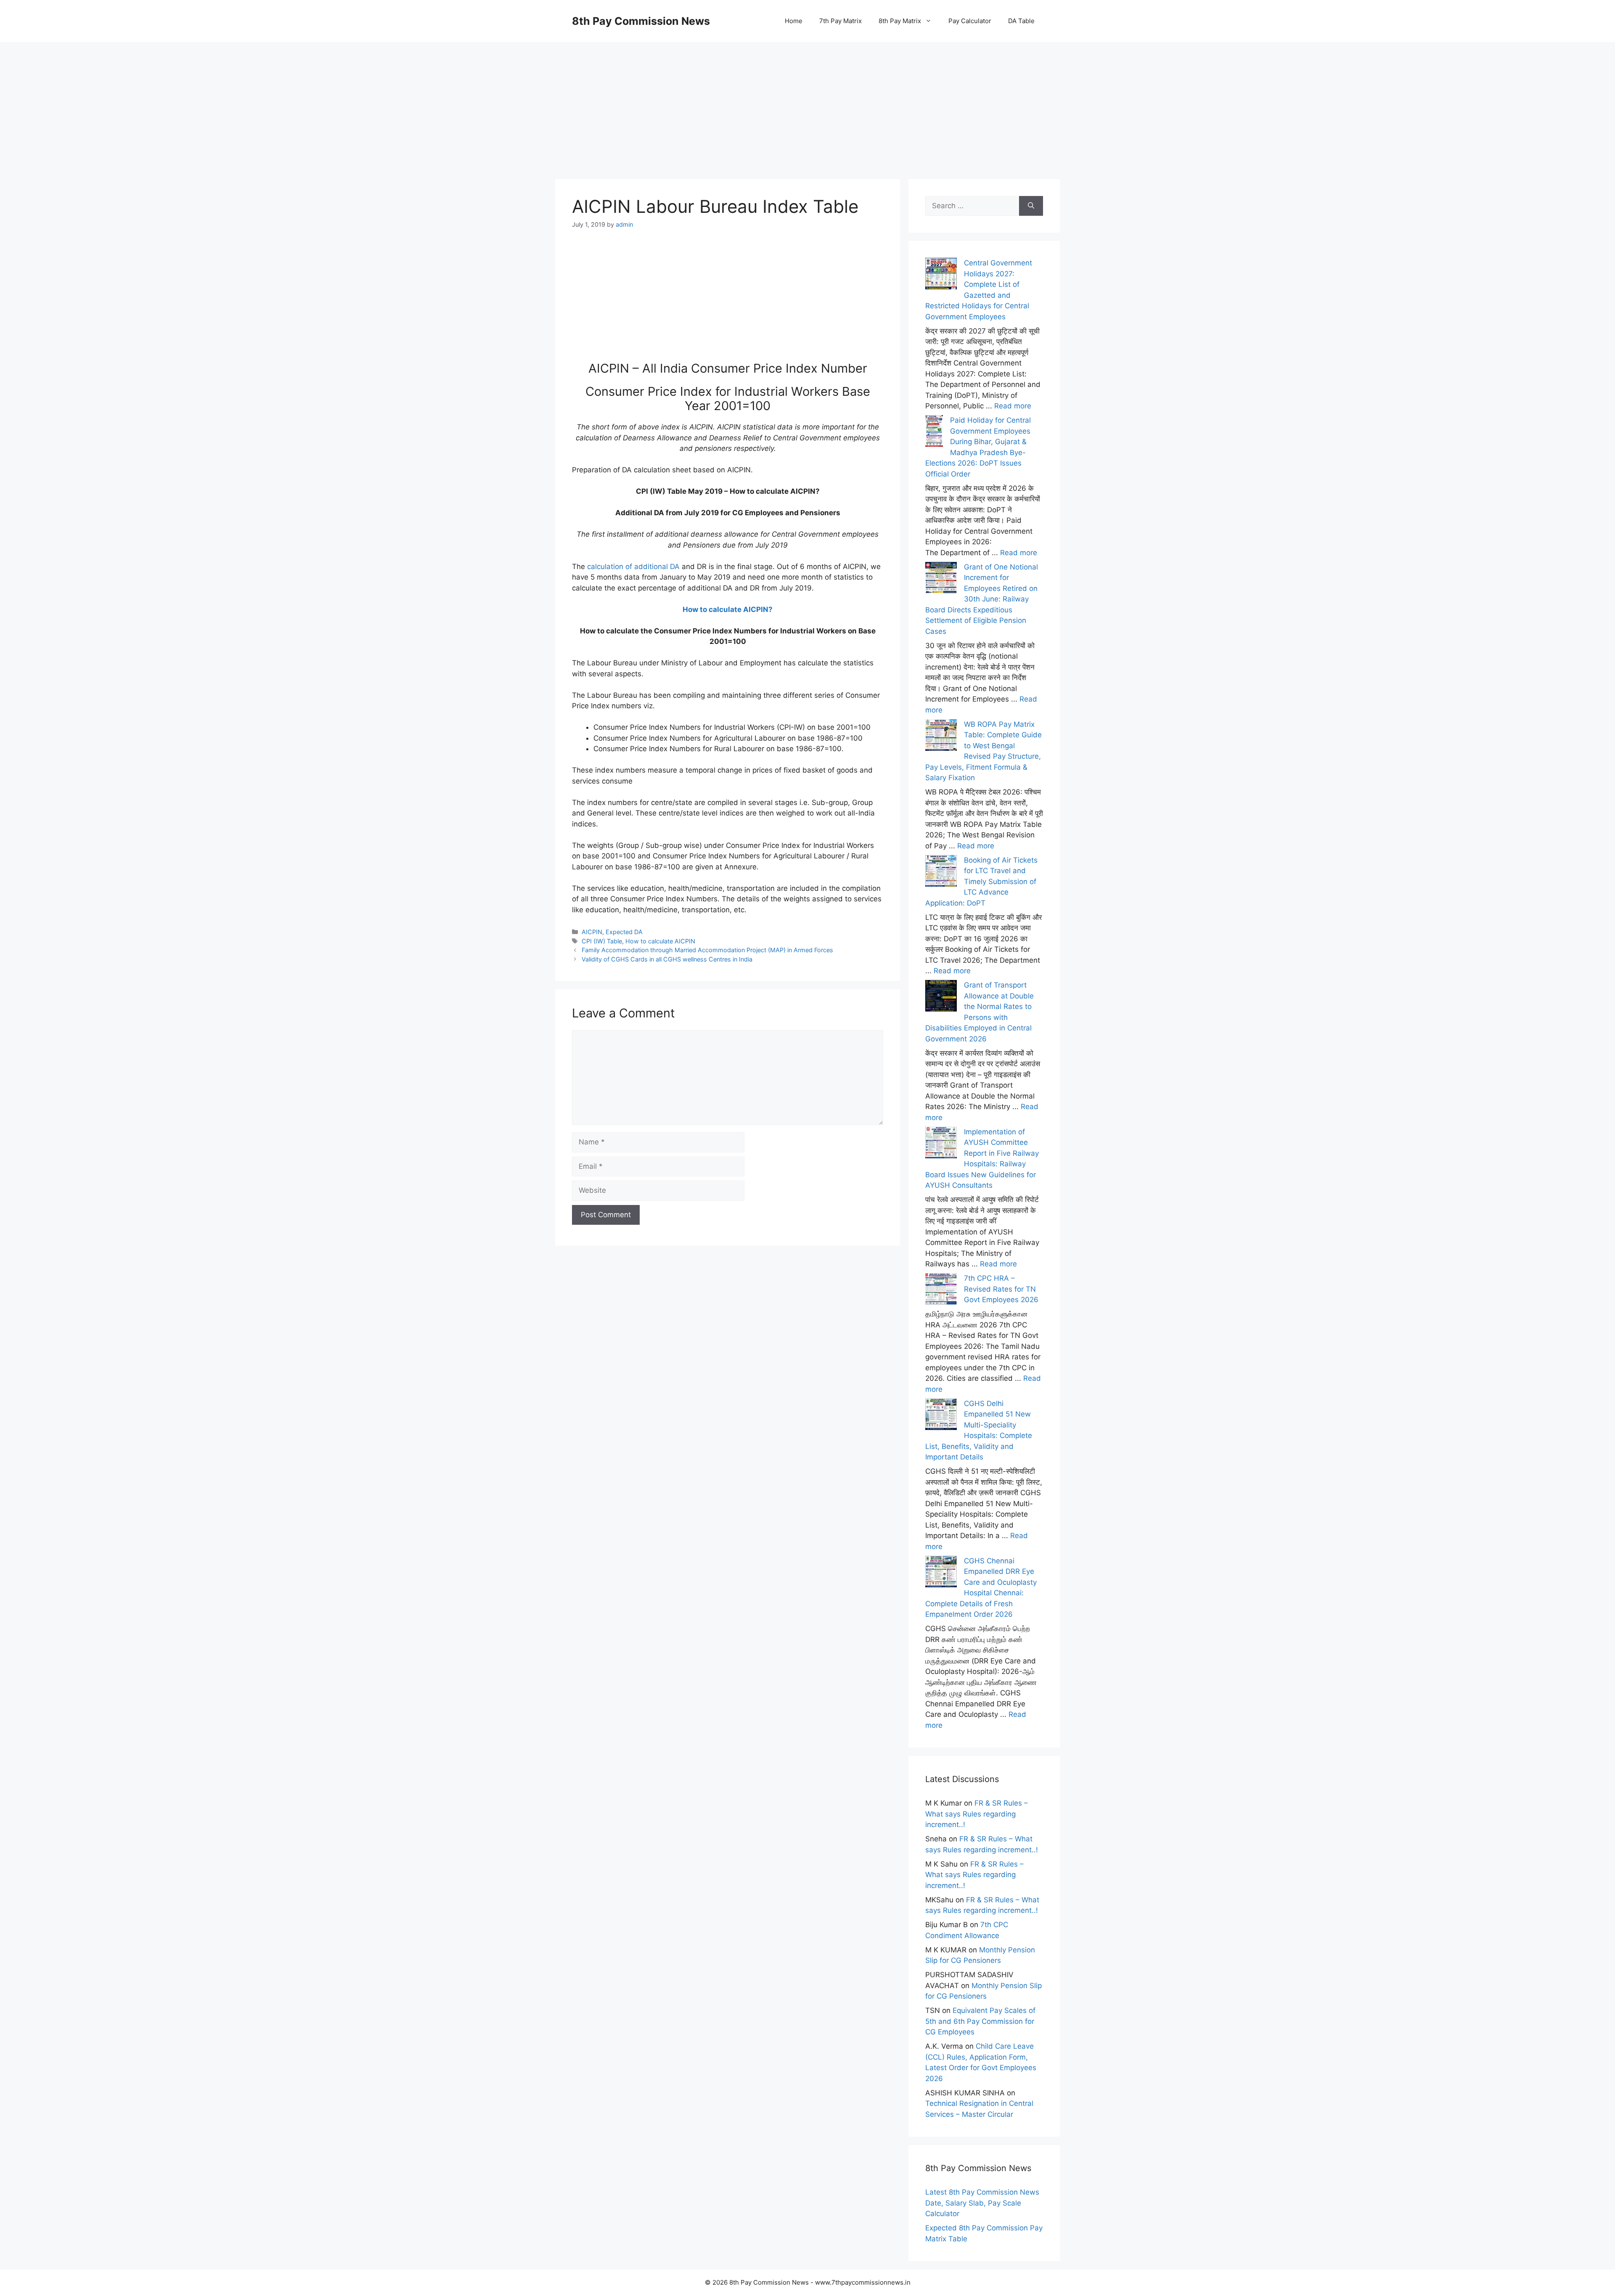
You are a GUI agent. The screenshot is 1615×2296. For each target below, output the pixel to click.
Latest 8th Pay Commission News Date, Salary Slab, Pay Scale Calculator (982, 2203)
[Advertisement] (807, 101)
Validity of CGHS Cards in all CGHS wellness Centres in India (667, 959)
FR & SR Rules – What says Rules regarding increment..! (977, 1814)
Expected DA (624, 932)
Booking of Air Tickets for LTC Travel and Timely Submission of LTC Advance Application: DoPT (981, 882)
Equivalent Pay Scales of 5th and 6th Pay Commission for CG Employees (980, 2021)
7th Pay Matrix (841, 21)
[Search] (1031, 206)
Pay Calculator (970, 21)
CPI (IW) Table (602, 941)
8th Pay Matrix (900, 21)
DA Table (1021, 21)
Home (794, 21)
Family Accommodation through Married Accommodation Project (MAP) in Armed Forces (707, 950)
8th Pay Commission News (641, 21)
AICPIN (592, 932)
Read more (1013, 406)
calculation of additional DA (633, 567)
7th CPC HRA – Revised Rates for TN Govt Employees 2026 (1001, 1289)
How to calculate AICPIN (660, 941)
